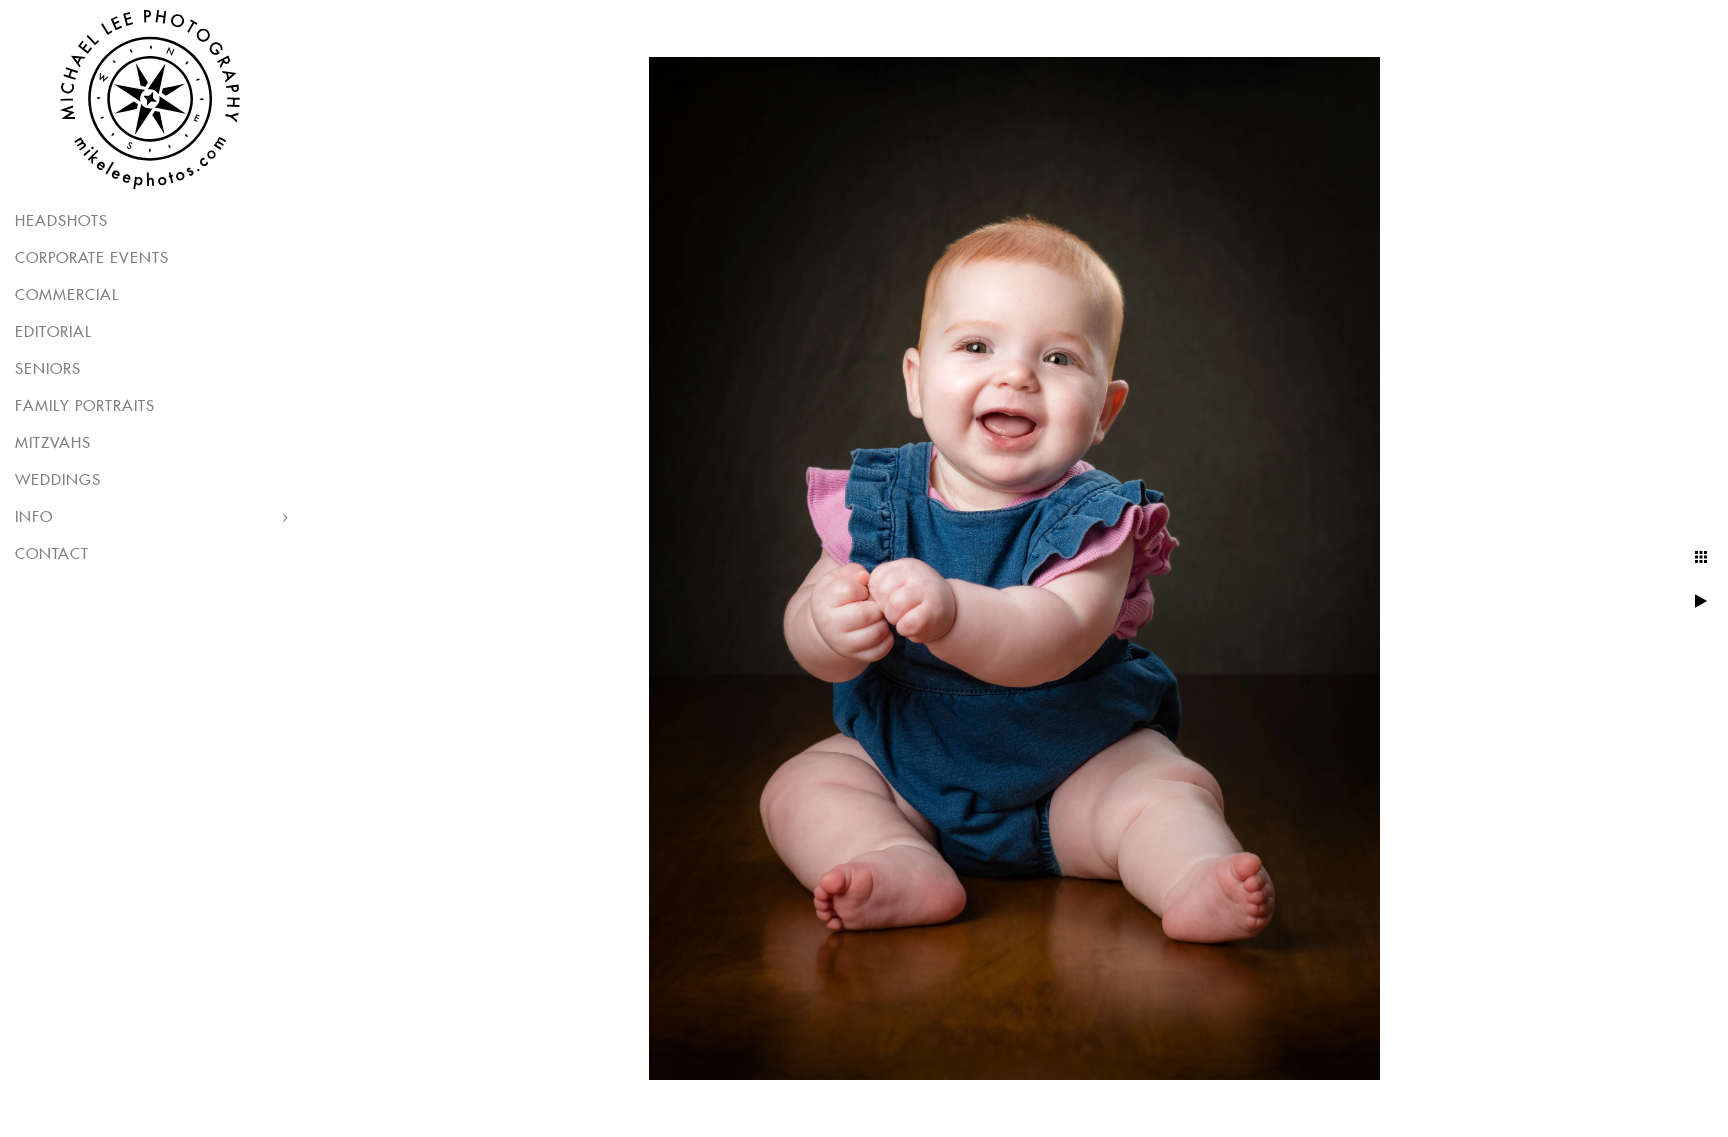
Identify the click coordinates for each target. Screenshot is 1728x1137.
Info (34, 517)
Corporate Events (92, 258)
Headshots (61, 221)
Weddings (58, 480)
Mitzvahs (53, 443)
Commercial (67, 295)
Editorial (53, 332)
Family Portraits (85, 406)
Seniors (48, 369)
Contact (52, 554)
